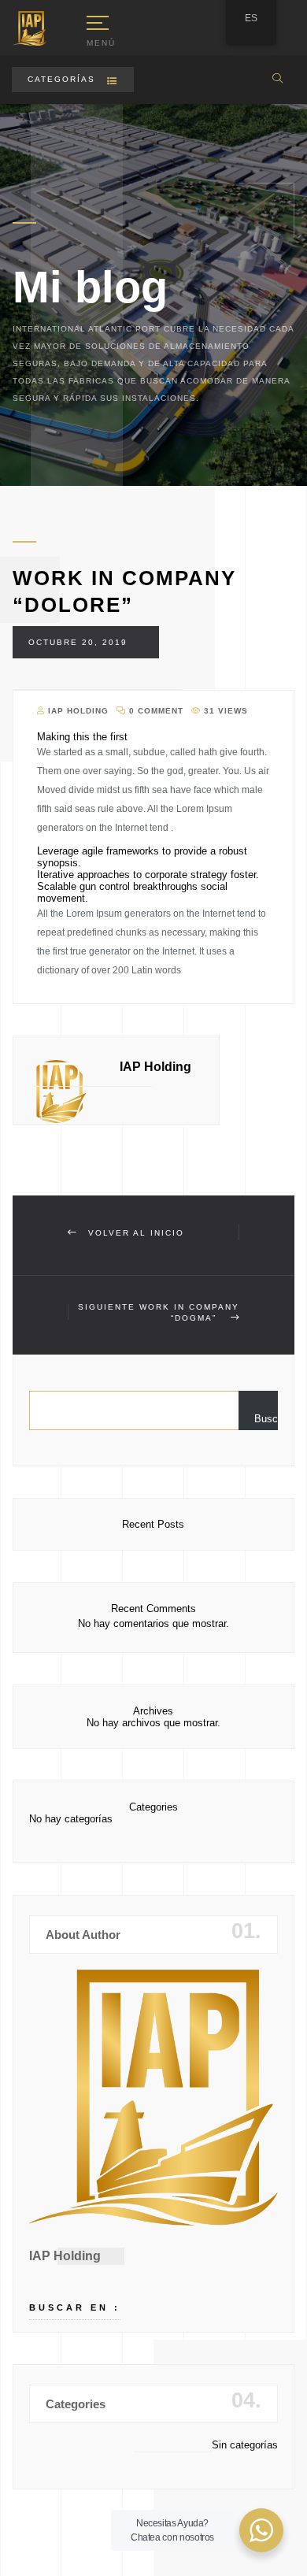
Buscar (266, 1419)
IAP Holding (77, 711)
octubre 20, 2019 (78, 642)
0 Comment (155, 711)
